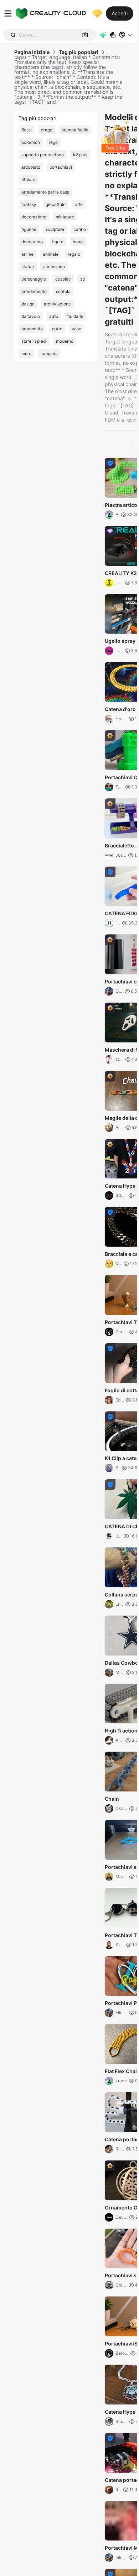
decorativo (32, 242)
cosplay (63, 279)
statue (28, 267)
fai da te (75, 316)
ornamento (32, 329)
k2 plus (80, 155)
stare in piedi (34, 341)
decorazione (34, 217)
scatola (63, 291)
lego (53, 142)
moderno (65, 341)
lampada (49, 354)
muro (26, 354)
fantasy (29, 204)
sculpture (55, 229)
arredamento (34, 291)
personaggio (34, 279)
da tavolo (31, 316)
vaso (76, 329)
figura (58, 242)
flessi (27, 130)
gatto (57, 329)
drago (47, 130)
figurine (29, 229)
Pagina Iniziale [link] (32, 52)
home (78, 242)
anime (27, 254)
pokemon (31, 142)
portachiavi (61, 167)
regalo (74, 254)
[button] (126, 35)
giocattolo (56, 204)
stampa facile (75, 130)
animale (51, 254)
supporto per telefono (43, 155)
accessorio (54, 267)
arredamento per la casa (45, 192)
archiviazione (57, 304)
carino (80, 229)
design (28, 304)
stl (83, 279)
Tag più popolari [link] (79, 52)
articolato (31, 167)
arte (79, 204)
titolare (28, 180)
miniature (65, 217)
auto (54, 316)
